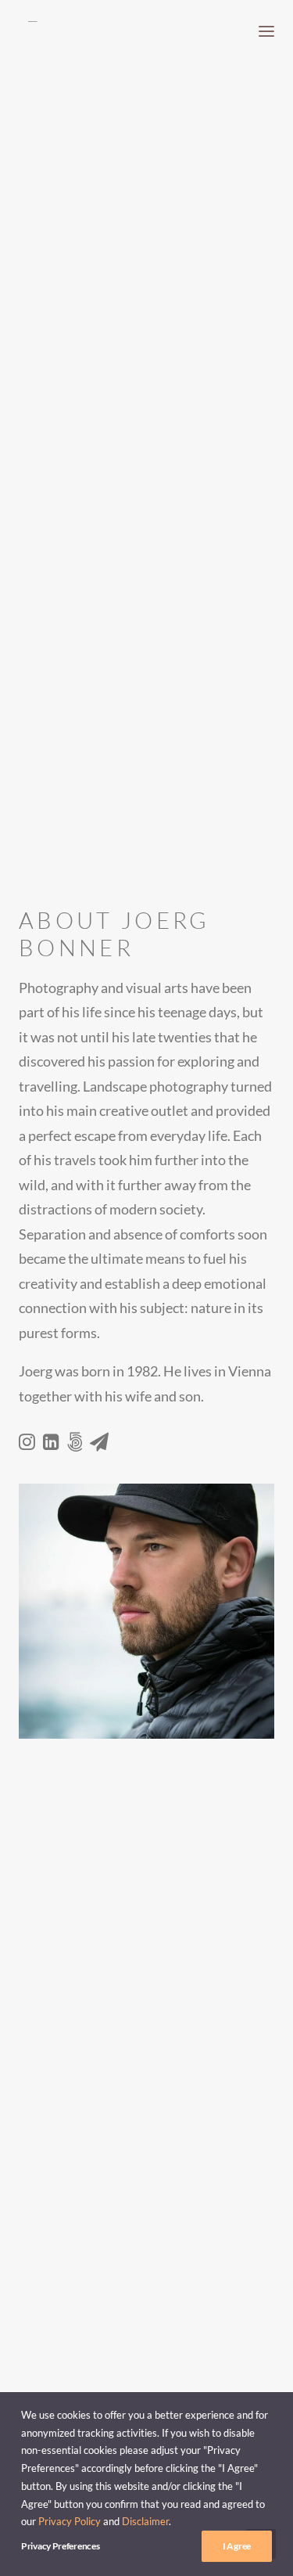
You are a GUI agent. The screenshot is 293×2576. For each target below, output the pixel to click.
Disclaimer (145, 2521)
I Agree (237, 2546)
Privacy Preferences (60, 2546)
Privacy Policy (70, 2521)
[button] (266, 31)
